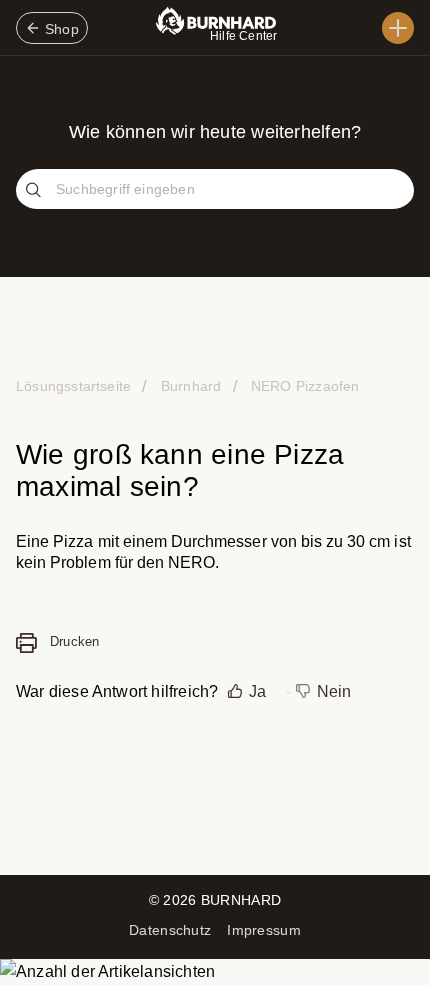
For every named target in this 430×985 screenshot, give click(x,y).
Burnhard (191, 386)
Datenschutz (170, 930)
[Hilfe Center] (398, 28)
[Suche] (36, 191)
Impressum (264, 930)
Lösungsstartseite (75, 386)
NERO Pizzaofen (303, 386)
